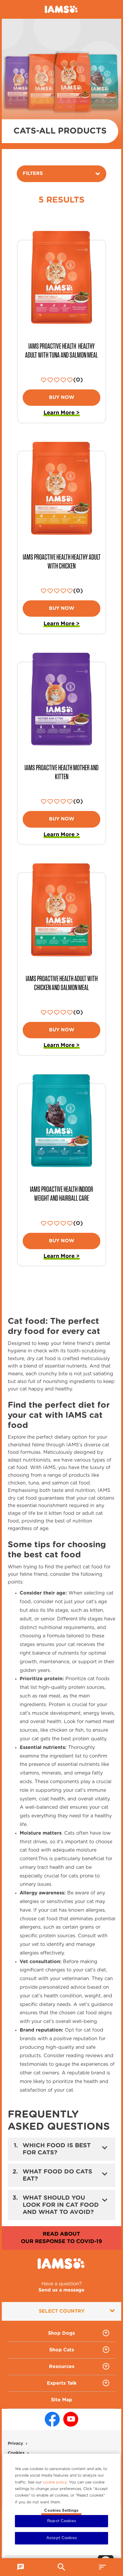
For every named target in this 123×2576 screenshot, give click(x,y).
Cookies (16, 2453)
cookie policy (55, 2482)
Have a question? (61, 2287)
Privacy (15, 2444)
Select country (62, 2311)
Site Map (62, 2400)
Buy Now (62, 397)
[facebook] (52, 2419)
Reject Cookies (61, 2521)
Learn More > (62, 414)
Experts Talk (62, 2383)
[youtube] (71, 2419)
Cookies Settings (61, 2511)
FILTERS (33, 173)
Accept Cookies (61, 2538)
